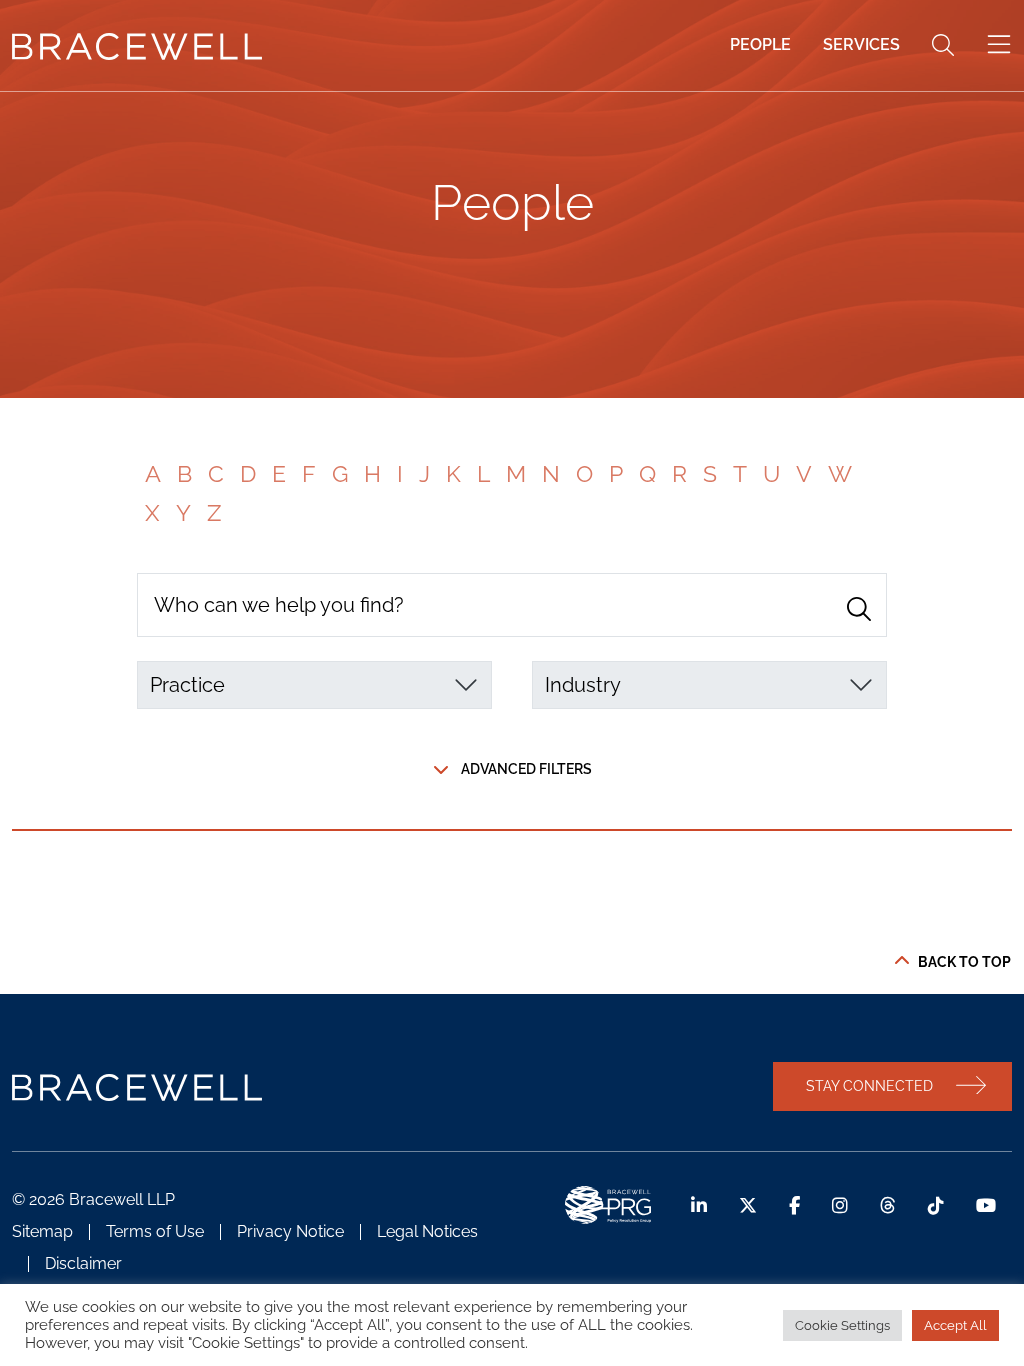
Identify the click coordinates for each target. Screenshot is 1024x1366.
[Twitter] (748, 1205)
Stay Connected (869, 1085)
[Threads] (888, 1205)
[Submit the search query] (859, 609)
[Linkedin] (699, 1205)
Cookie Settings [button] (842, 1325)
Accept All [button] (955, 1325)
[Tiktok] (936, 1205)
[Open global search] (943, 45)
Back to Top (964, 962)
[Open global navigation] (999, 45)
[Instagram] (840, 1205)
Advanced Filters (526, 768)
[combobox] (314, 685)
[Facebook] (794, 1205)
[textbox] (302, 685)
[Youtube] (986, 1205)
